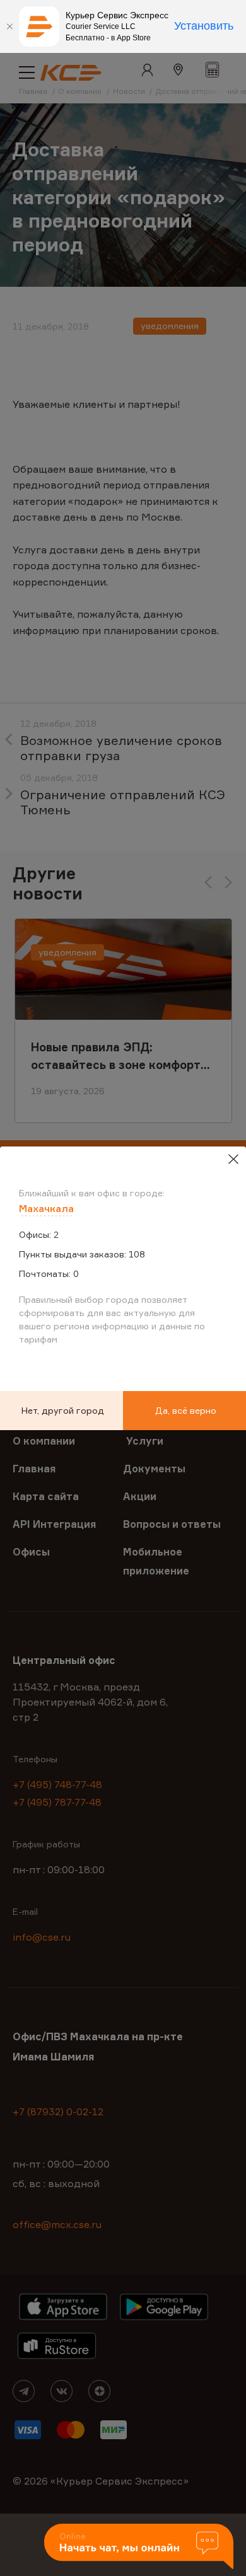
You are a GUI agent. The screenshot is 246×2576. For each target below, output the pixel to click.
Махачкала (46, 1208)
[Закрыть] (9, 26)
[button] (139, 2547)
